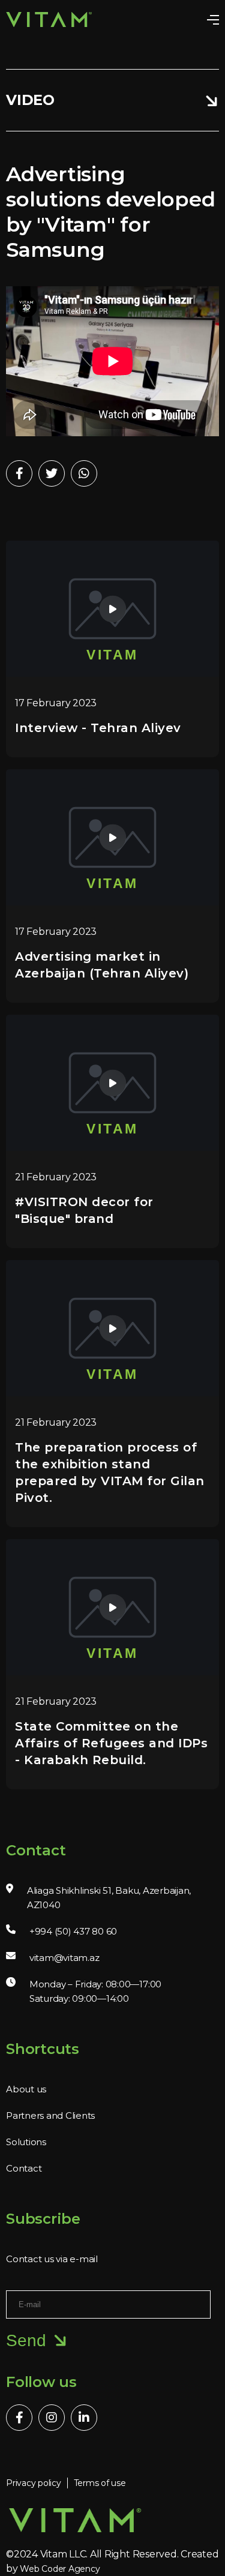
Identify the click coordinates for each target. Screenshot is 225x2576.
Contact (24, 2168)
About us (26, 2089)
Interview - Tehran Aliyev (98, 728)
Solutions (26, 2142)
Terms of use (100, 2483)
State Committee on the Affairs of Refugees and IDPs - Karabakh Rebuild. (111, 1743)
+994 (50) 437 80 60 (73, 1931)
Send (26, 2340)
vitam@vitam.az (64, 1958)
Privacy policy (34, 2483)
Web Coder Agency (60, 2569)
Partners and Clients (50, 2115)
